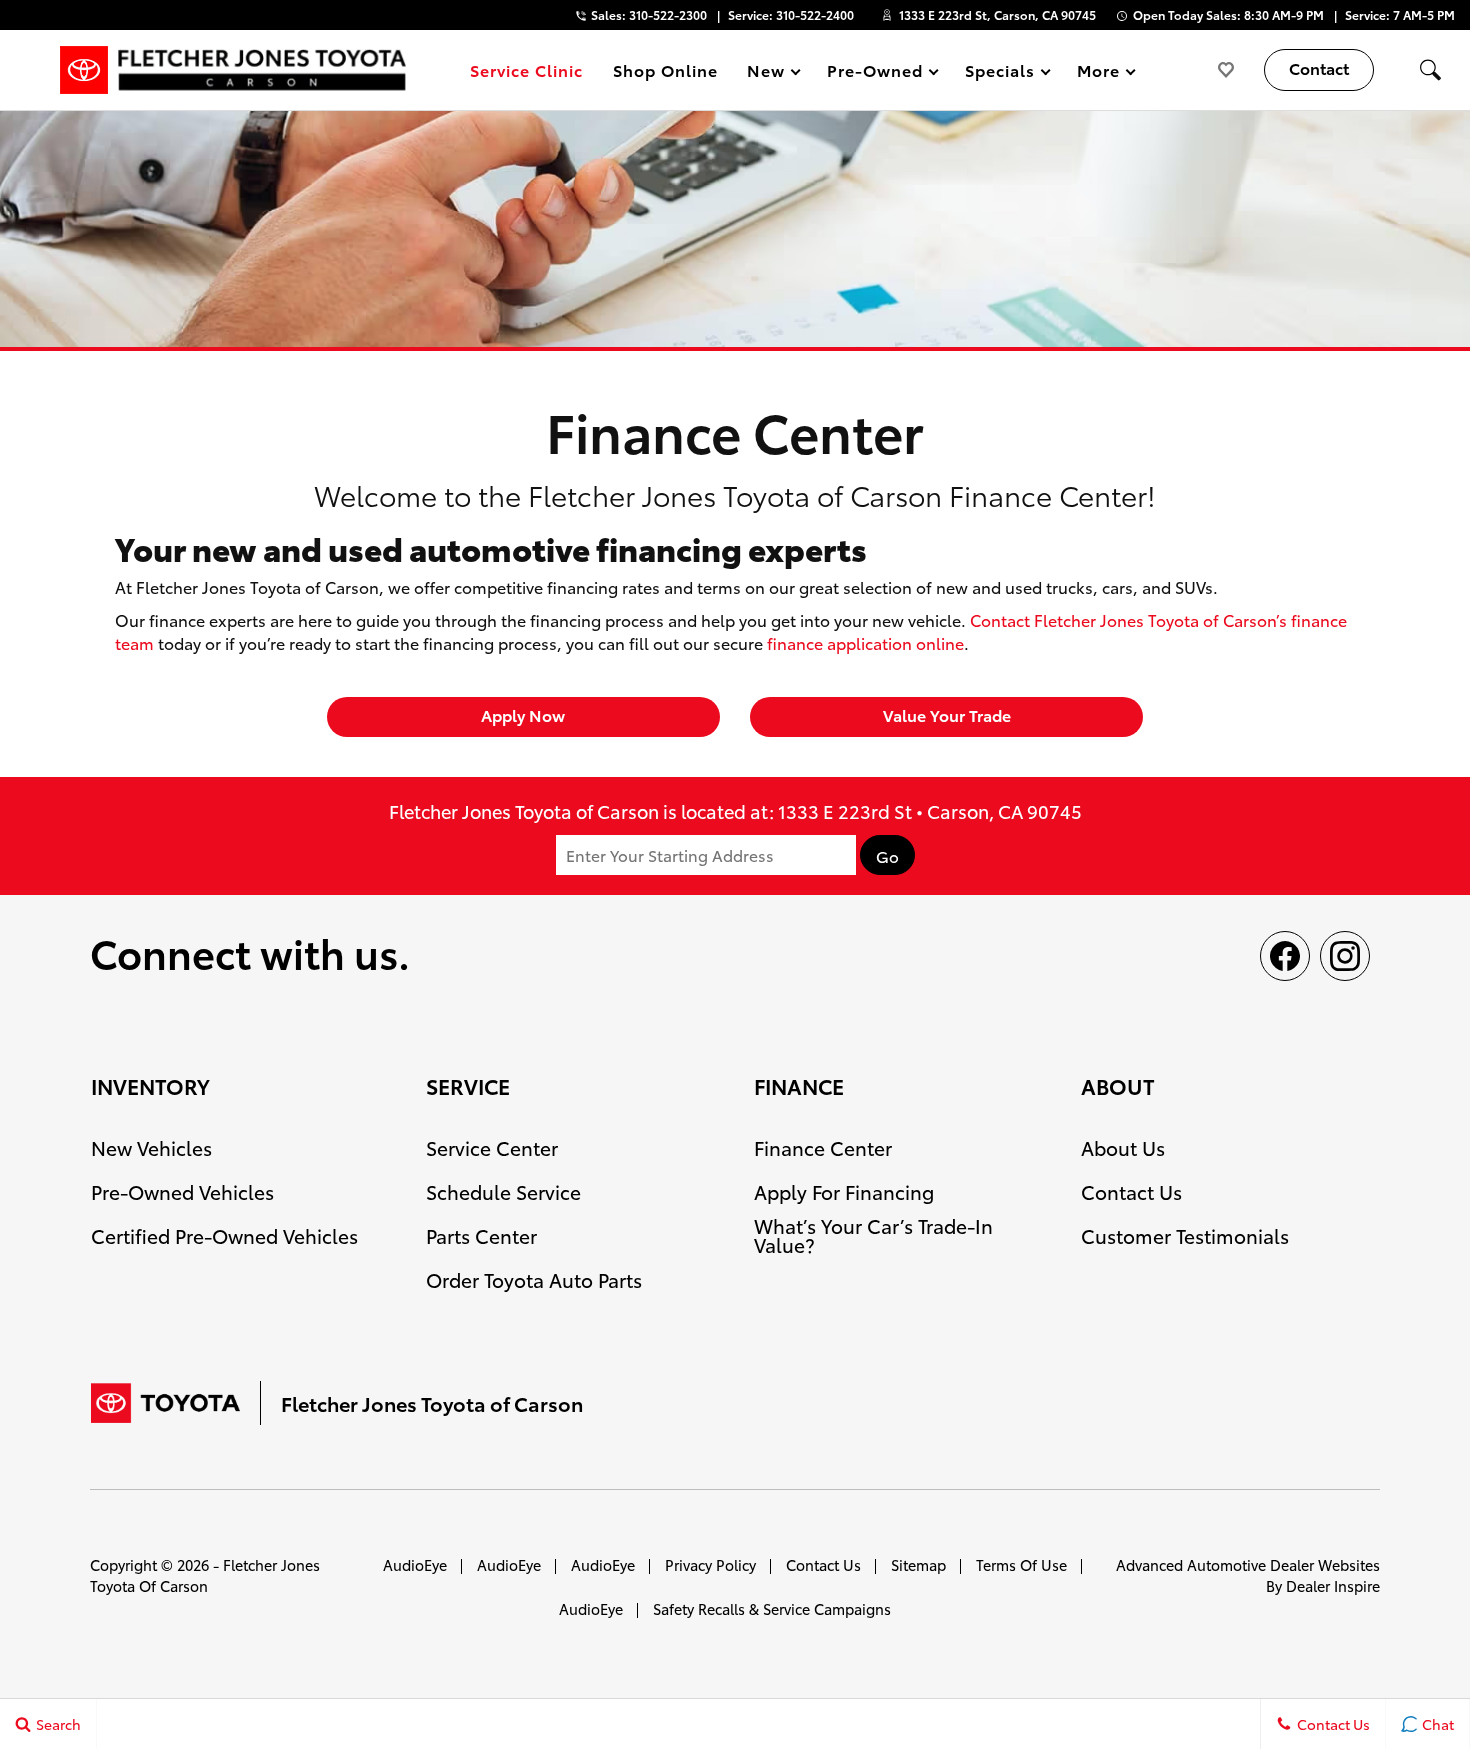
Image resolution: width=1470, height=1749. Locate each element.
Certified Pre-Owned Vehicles (224, 1235)
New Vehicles (151, 1147)
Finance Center (823, 1147)
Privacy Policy (710, 1564)
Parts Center (481, 1235)
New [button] (769, 73)
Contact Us (1131, 1191)
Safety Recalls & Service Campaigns (772, 1608)
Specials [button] (999, 73)
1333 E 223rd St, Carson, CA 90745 (997, 14)
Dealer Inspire (1333, 1585)
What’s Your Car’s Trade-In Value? (873, 1235)
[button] (1430, 70)
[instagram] (1345, 956)
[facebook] (1285, 956)
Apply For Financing (844, 1191)
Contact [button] (1319, 67)
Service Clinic (526, 69)
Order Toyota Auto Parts (534, 1279)
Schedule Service (503, 1191)
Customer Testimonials (1185, 1235)
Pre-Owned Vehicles (182, 1191)
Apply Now (523, 714)
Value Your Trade (947, 714)
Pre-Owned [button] (874, 73)
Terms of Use (1021, 1564)
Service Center (492, 1147)
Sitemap (918, 1564)
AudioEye (415, 1564)
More (1099, 73)
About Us (1123, 1147)
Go (887, 856)
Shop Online (665, 69)
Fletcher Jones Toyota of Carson (205, 1575)
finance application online (865, 642)
